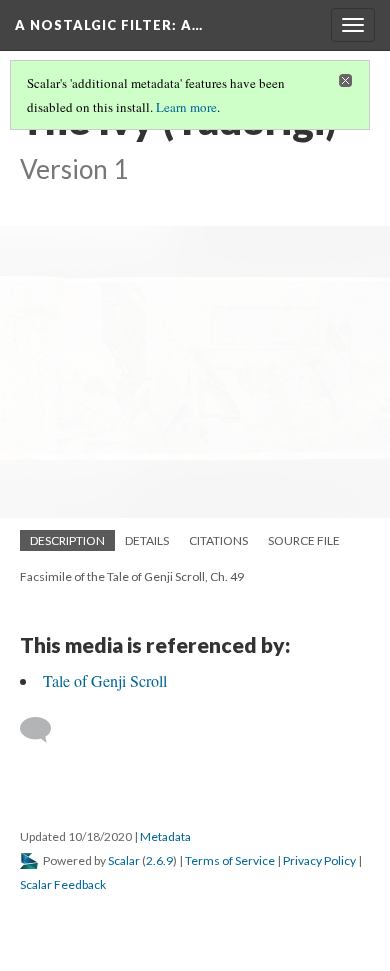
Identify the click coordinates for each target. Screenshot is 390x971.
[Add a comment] (44, 730)
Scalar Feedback (63, 884)
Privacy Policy (319, 860)
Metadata (165, 836)
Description (67, 540)
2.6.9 (159, 860)
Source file (304, 540)
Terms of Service (230, 860)
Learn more (186, 107)
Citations (218, 540)
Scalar (124, 860)
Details (147, 540)
